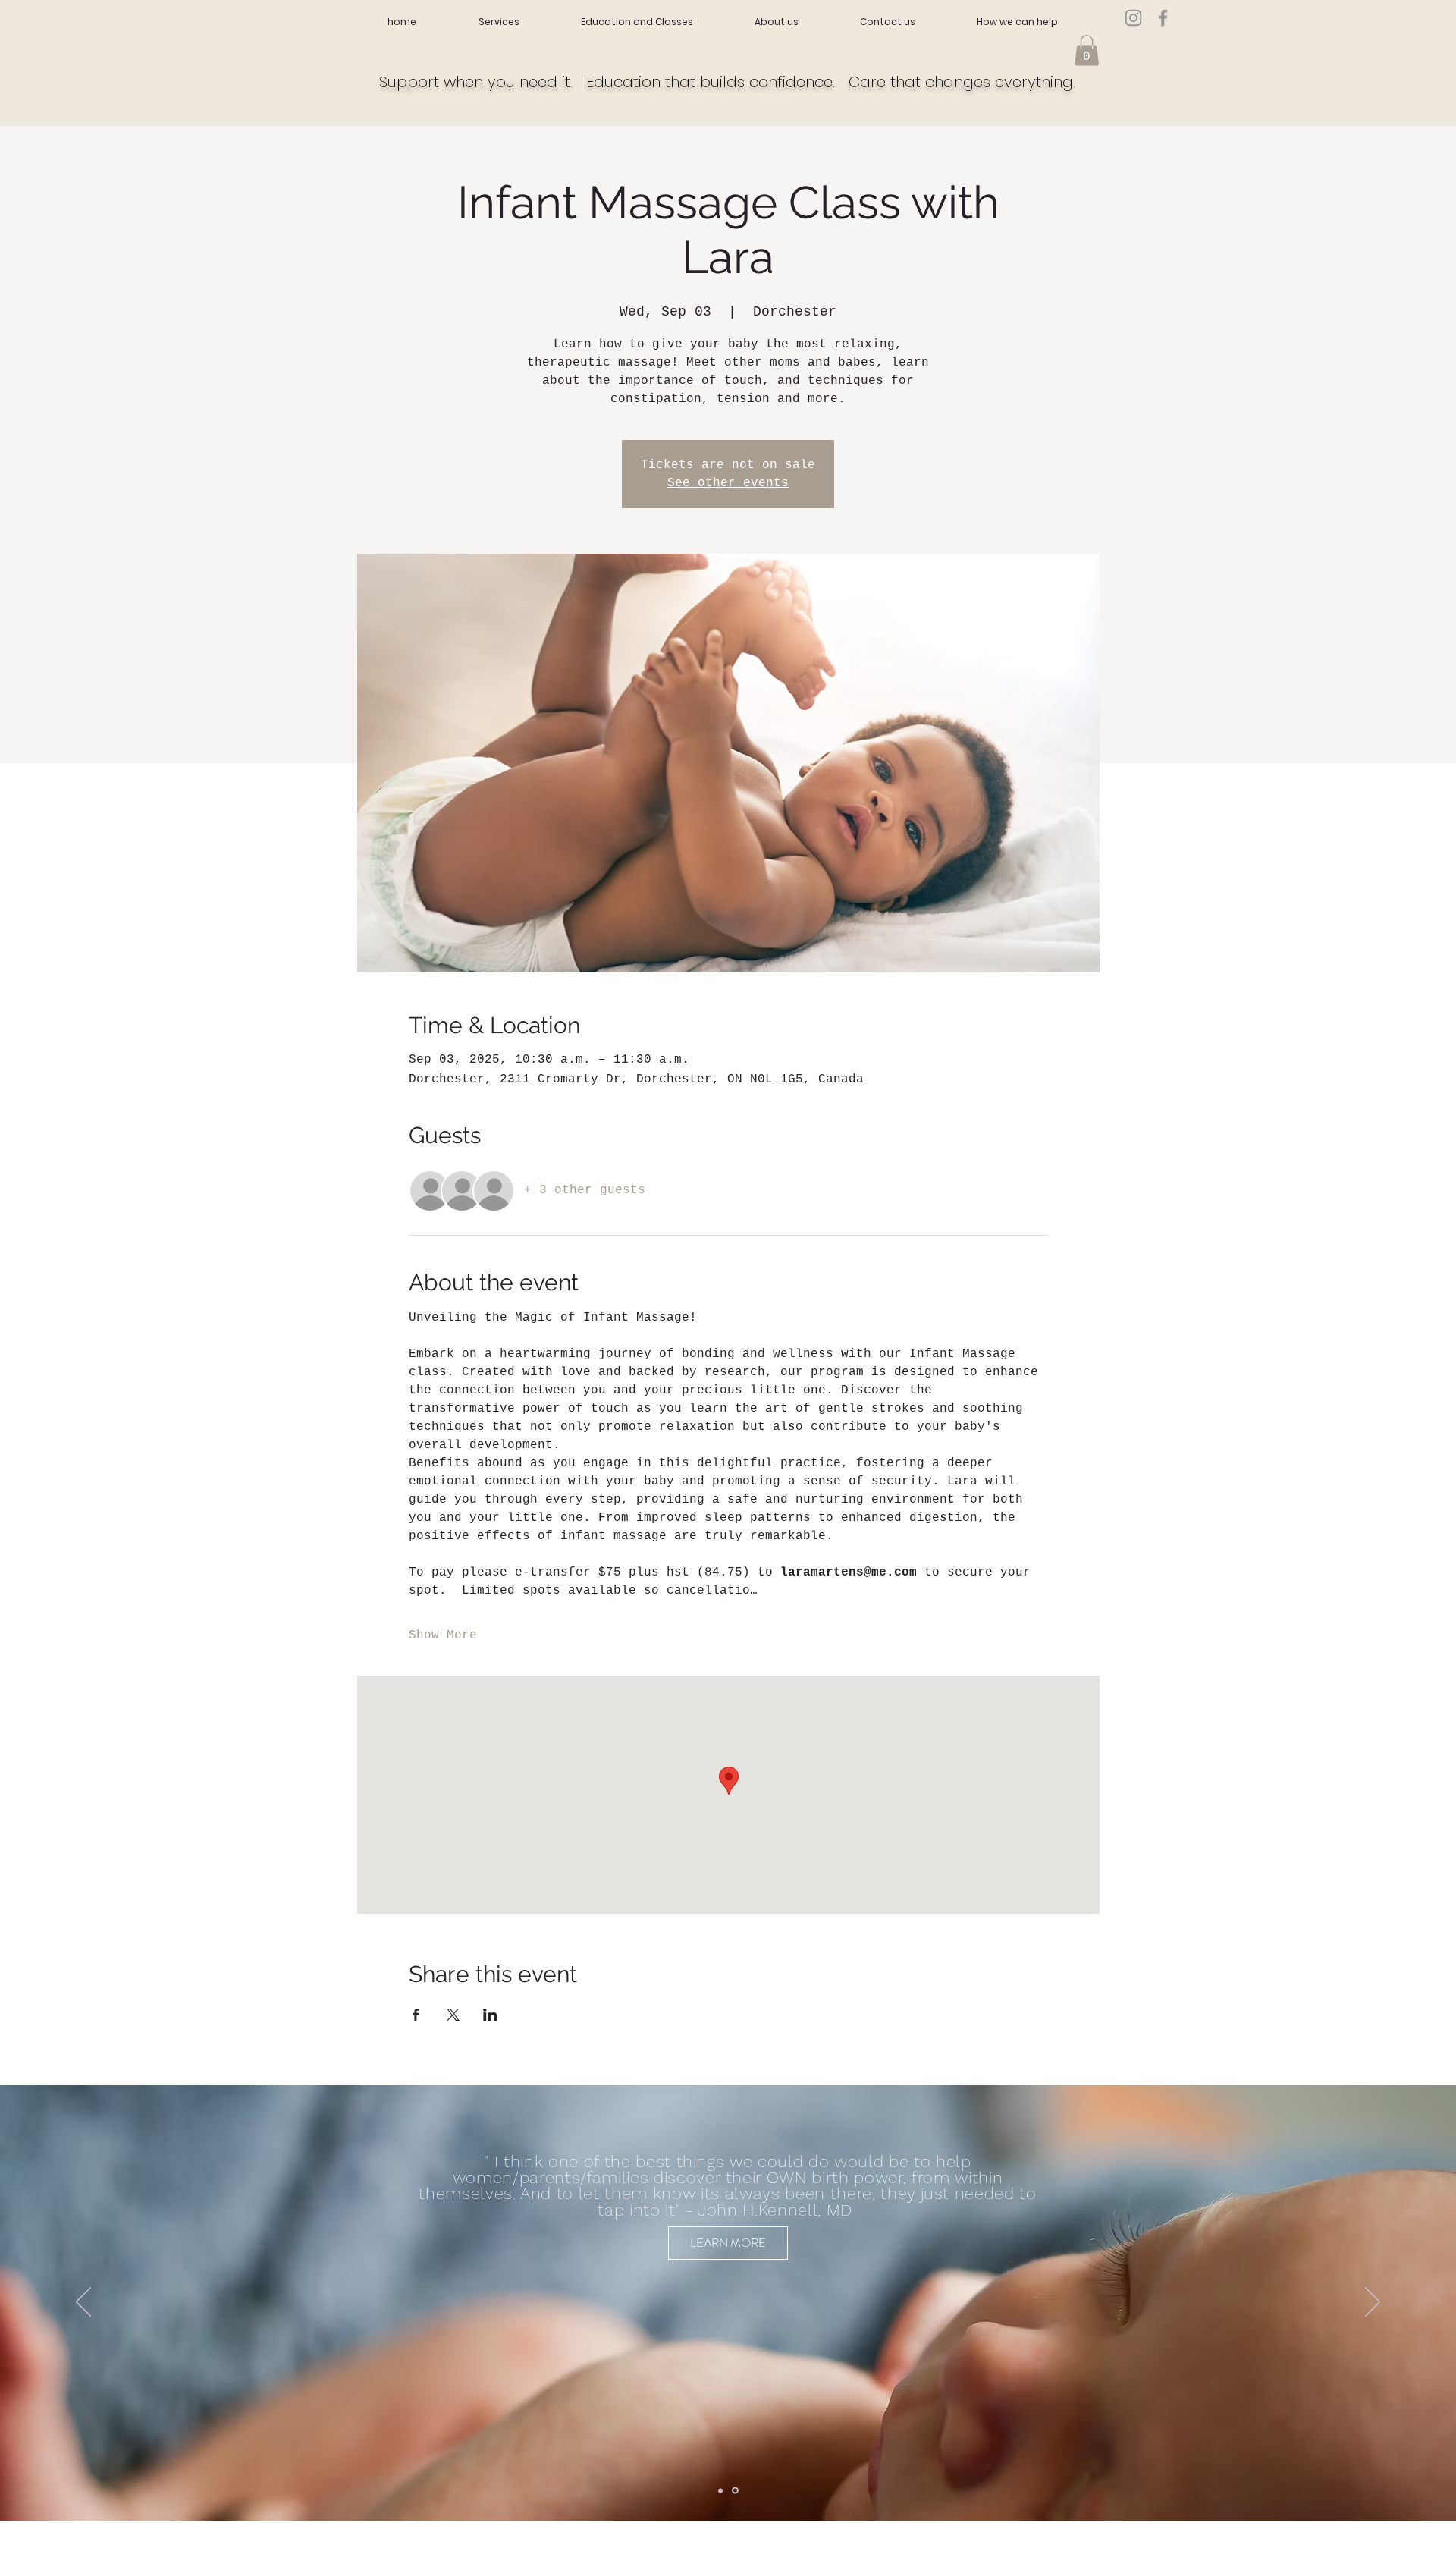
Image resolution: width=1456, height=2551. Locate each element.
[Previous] (83, 2303)
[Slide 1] (720, 2490)
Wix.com (489, 2545)
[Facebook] (1163, 18)
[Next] (1373, 2303)
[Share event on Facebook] (416, 2015)
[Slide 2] (735, 2491)
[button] (1087, 50)
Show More (443, 1635)
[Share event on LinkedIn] (490, 2015)
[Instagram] (1133, 18)
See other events (728, 483)
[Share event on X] (453, 2015)
